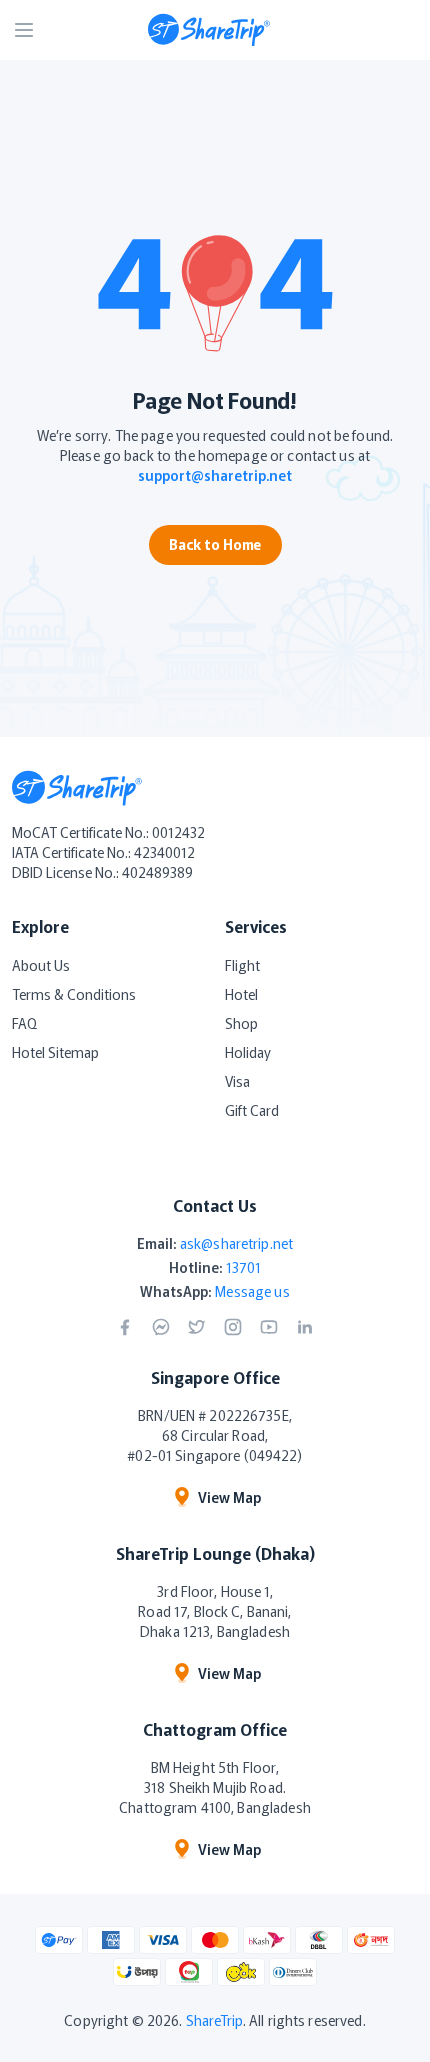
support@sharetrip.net (215, 475)
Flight (242, 965)
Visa (237, 1081)
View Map (229, 1497)
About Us (41, 965)
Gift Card (252, 1110)
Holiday (248, 1052)
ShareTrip (214, 2020)
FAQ (24, 1023)
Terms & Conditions (74, 994)
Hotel (241, 994)
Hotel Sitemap (55, 1052)
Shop (241, 1023)
